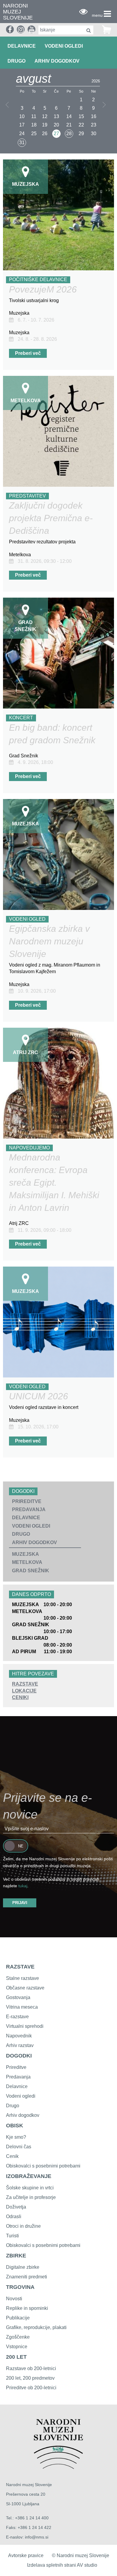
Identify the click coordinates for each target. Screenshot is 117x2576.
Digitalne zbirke (23, 2267)
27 (56, 134)
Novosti (14, 2299)
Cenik (12, 2156)
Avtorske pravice (26, 2555)
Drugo (13, 2106)
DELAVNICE (22, 46)
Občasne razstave (25, 1988)
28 (69, 134)
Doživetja (16, 2207)
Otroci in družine (23, 2226)
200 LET (16, 2357)
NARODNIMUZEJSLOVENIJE (18, 12)
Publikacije (18, 2318)
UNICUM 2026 (39, 1396)
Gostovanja (18, 1997)
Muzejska (25, 1554)
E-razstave (17, 2017)
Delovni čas (19, 2147)
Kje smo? (16, 2137)
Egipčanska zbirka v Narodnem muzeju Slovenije (49, 941)
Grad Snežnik (31, 1571)
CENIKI (20, 1697)
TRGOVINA (20, 2287)
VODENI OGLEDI (64, 46)
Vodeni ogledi (21, 2096)
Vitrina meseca (22, 2007)
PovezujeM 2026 (43, 289)
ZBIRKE (16, 2256)
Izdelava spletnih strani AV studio (62, 2565)
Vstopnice (17, 2347)
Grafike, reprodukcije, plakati (36, 2327)
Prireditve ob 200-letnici (31, 2388)
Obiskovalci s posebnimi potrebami (43, 2166)
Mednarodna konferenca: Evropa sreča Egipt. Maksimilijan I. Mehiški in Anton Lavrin (54, 1183)
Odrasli (14, 2216)
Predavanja (18, 2077)
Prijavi (20, 1903)
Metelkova (27, 1562)
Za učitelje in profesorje (31, 2197)
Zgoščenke (18, 2337)
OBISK (15, 2126)
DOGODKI (19, 2056)
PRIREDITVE (27, 1501)
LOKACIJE (24, 1691)
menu (97, 15)
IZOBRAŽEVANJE (29, 2176)
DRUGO (16, 61)
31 (22, 143)
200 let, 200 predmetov (30, 2378)
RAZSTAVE (25, 1684)
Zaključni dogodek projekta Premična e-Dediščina (51, 518)
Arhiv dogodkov (57, 61)
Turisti (12, 2236)
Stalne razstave (22, 1978)
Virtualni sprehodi (25, 2026)
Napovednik (19, 2036)
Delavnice (17, 2086)
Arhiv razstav (20, 2045)
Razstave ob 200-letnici (31, 2368)
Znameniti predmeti (27, 2277)
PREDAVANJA (29, 1509)
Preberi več (28, 353)
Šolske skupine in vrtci (30, 2188)
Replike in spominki (27, 2308)
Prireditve (16, 2067)
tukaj (23, 1886)
